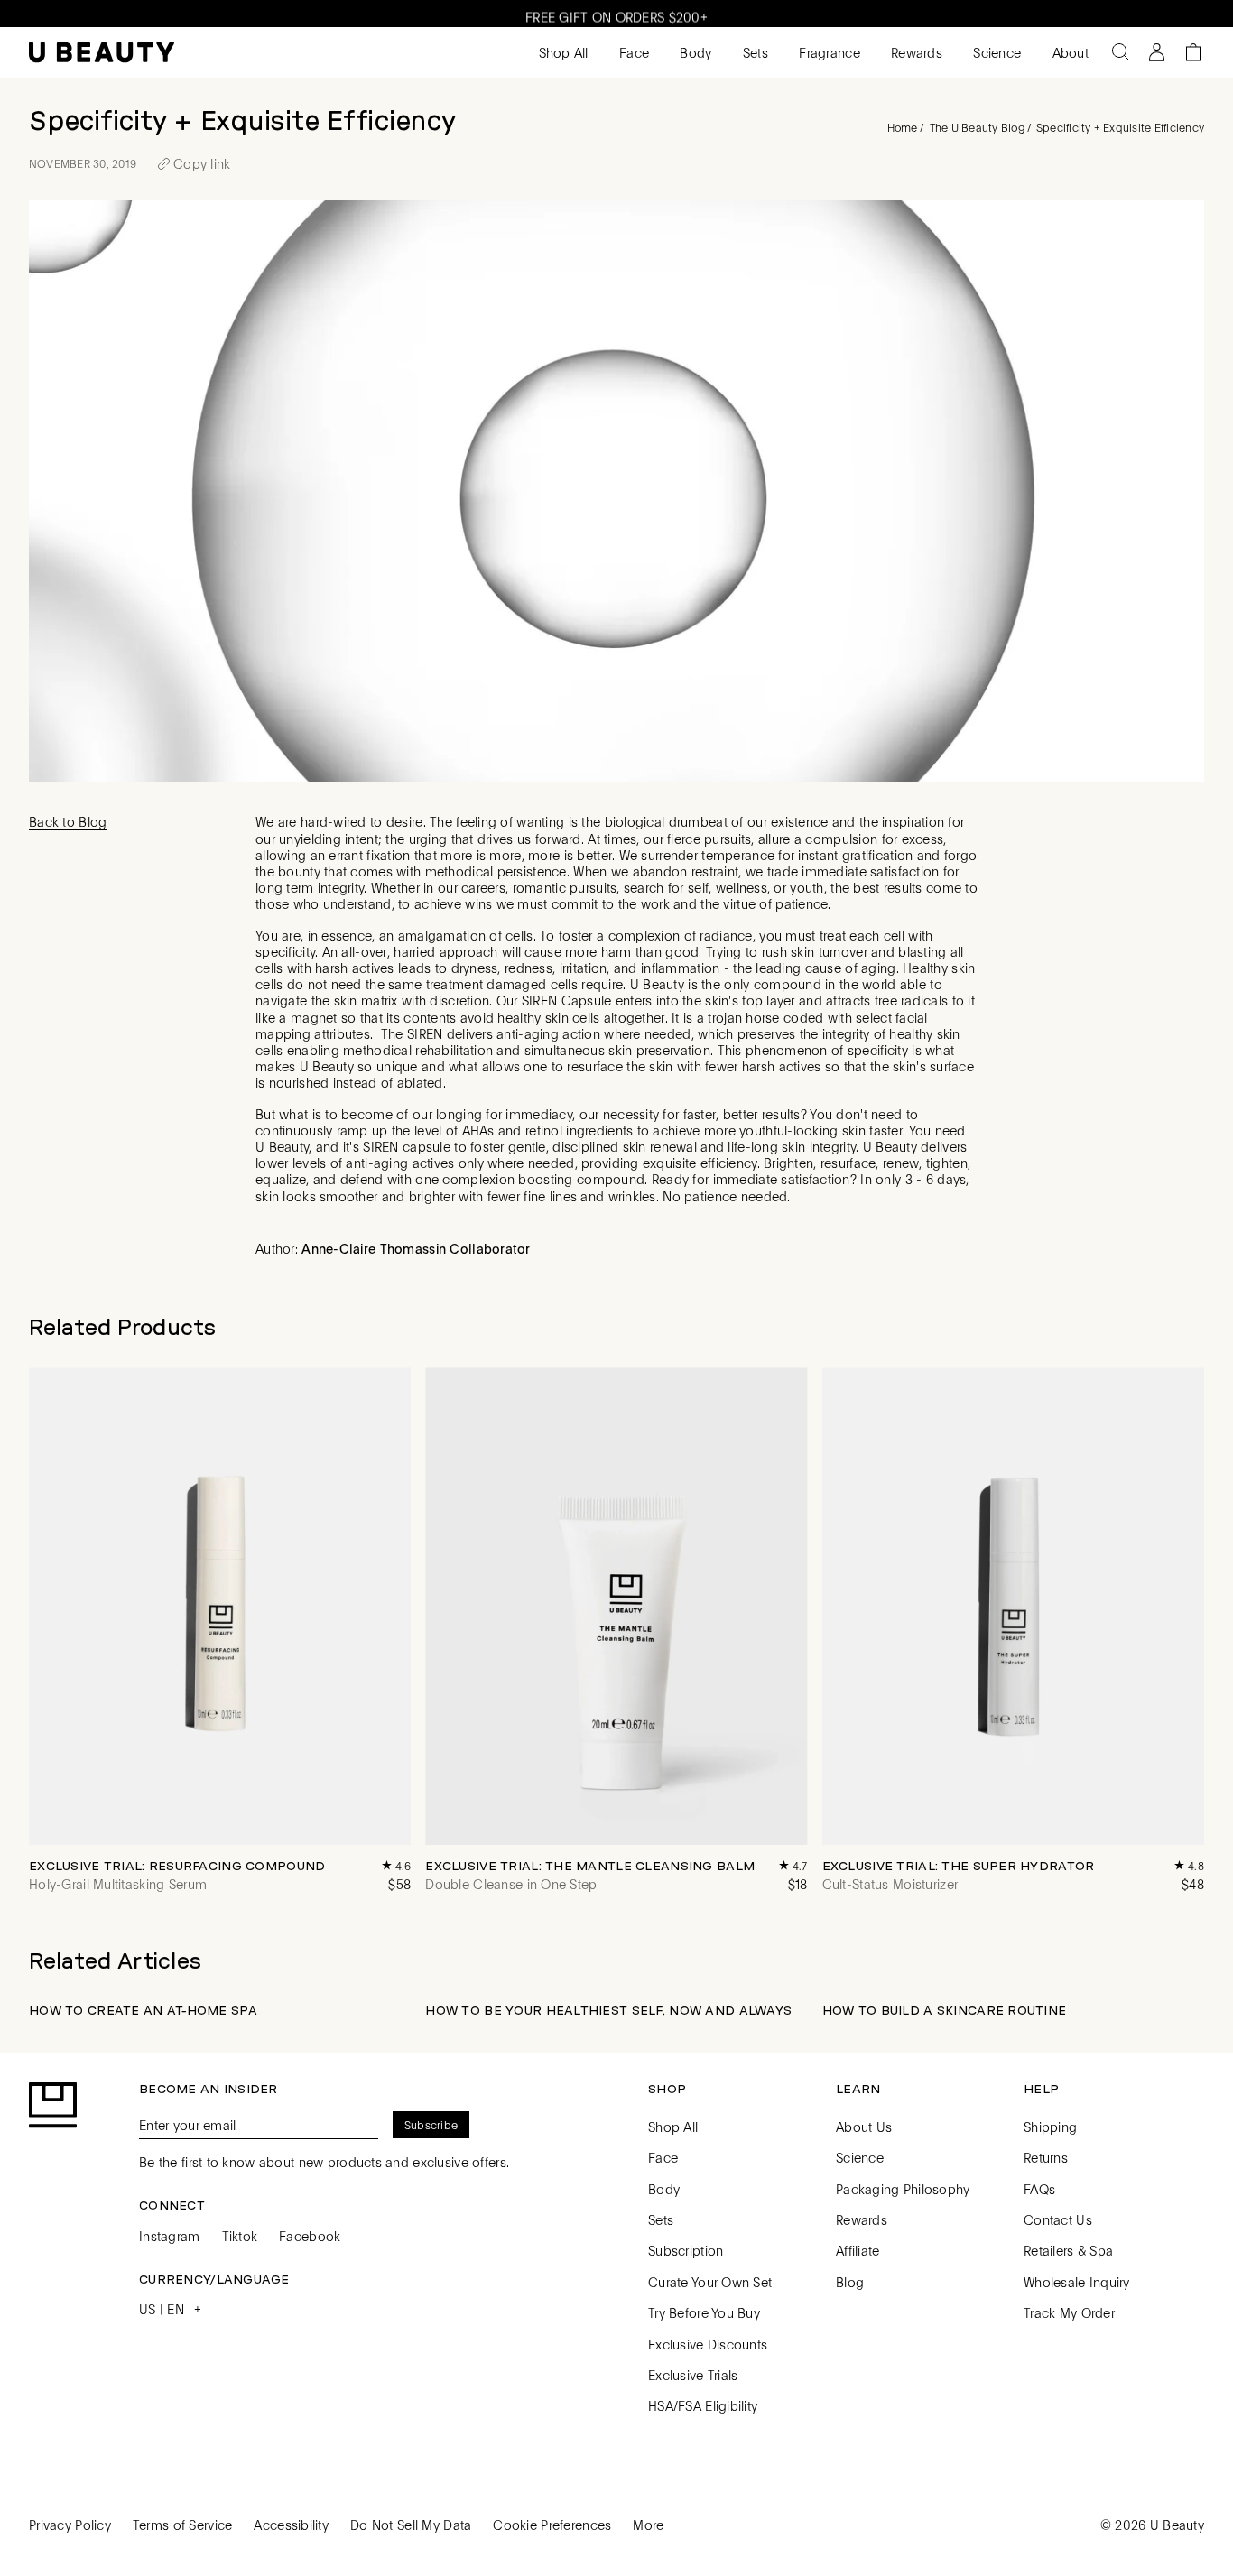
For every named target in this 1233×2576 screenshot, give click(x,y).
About (1068, 52)
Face (632, 52)
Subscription (686, 2250)
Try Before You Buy (704, 2312)
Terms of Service (182, 2525)
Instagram (170, 2236)
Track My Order (1069, 2312)
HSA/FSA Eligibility (703, 2405)
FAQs (1039, 2189)
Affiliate (858, 2250)
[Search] (1121, 52)
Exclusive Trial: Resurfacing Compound (177, 1866)
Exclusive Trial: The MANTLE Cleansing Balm (590, 1866)
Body (694, 52)
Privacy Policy (70, 2525)
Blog (850, 2282)
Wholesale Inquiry (1077, 2282)
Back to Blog (68, 821)
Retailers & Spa (1068, 2250)
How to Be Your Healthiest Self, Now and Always (608, 2010)
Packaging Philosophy (903, 2189)
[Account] (1157, 52)
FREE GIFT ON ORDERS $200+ (616, 14)
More (648, 2525)
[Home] (102, 53)
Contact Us (1058, 2219)
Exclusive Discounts (708, 2344)
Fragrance (828, 52)
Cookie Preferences (552, 2525)
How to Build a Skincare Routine (945, 2010)
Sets (754, 52)
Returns (1046, 2157)
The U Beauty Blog (977, 127)
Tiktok (240, 2236)
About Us (864, 2127)
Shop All (561, 52)
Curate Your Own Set (710, 2282)
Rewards (915, 52)
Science (995, 52)
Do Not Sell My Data (411, 2525)
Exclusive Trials (693, 2375)
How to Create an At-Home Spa (143, 2010)
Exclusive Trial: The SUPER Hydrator (959, 1866)
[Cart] (1193, 52)
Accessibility (291, 2525)
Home (903, 127)
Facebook (310, 2236)
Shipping (1050, 2127)
